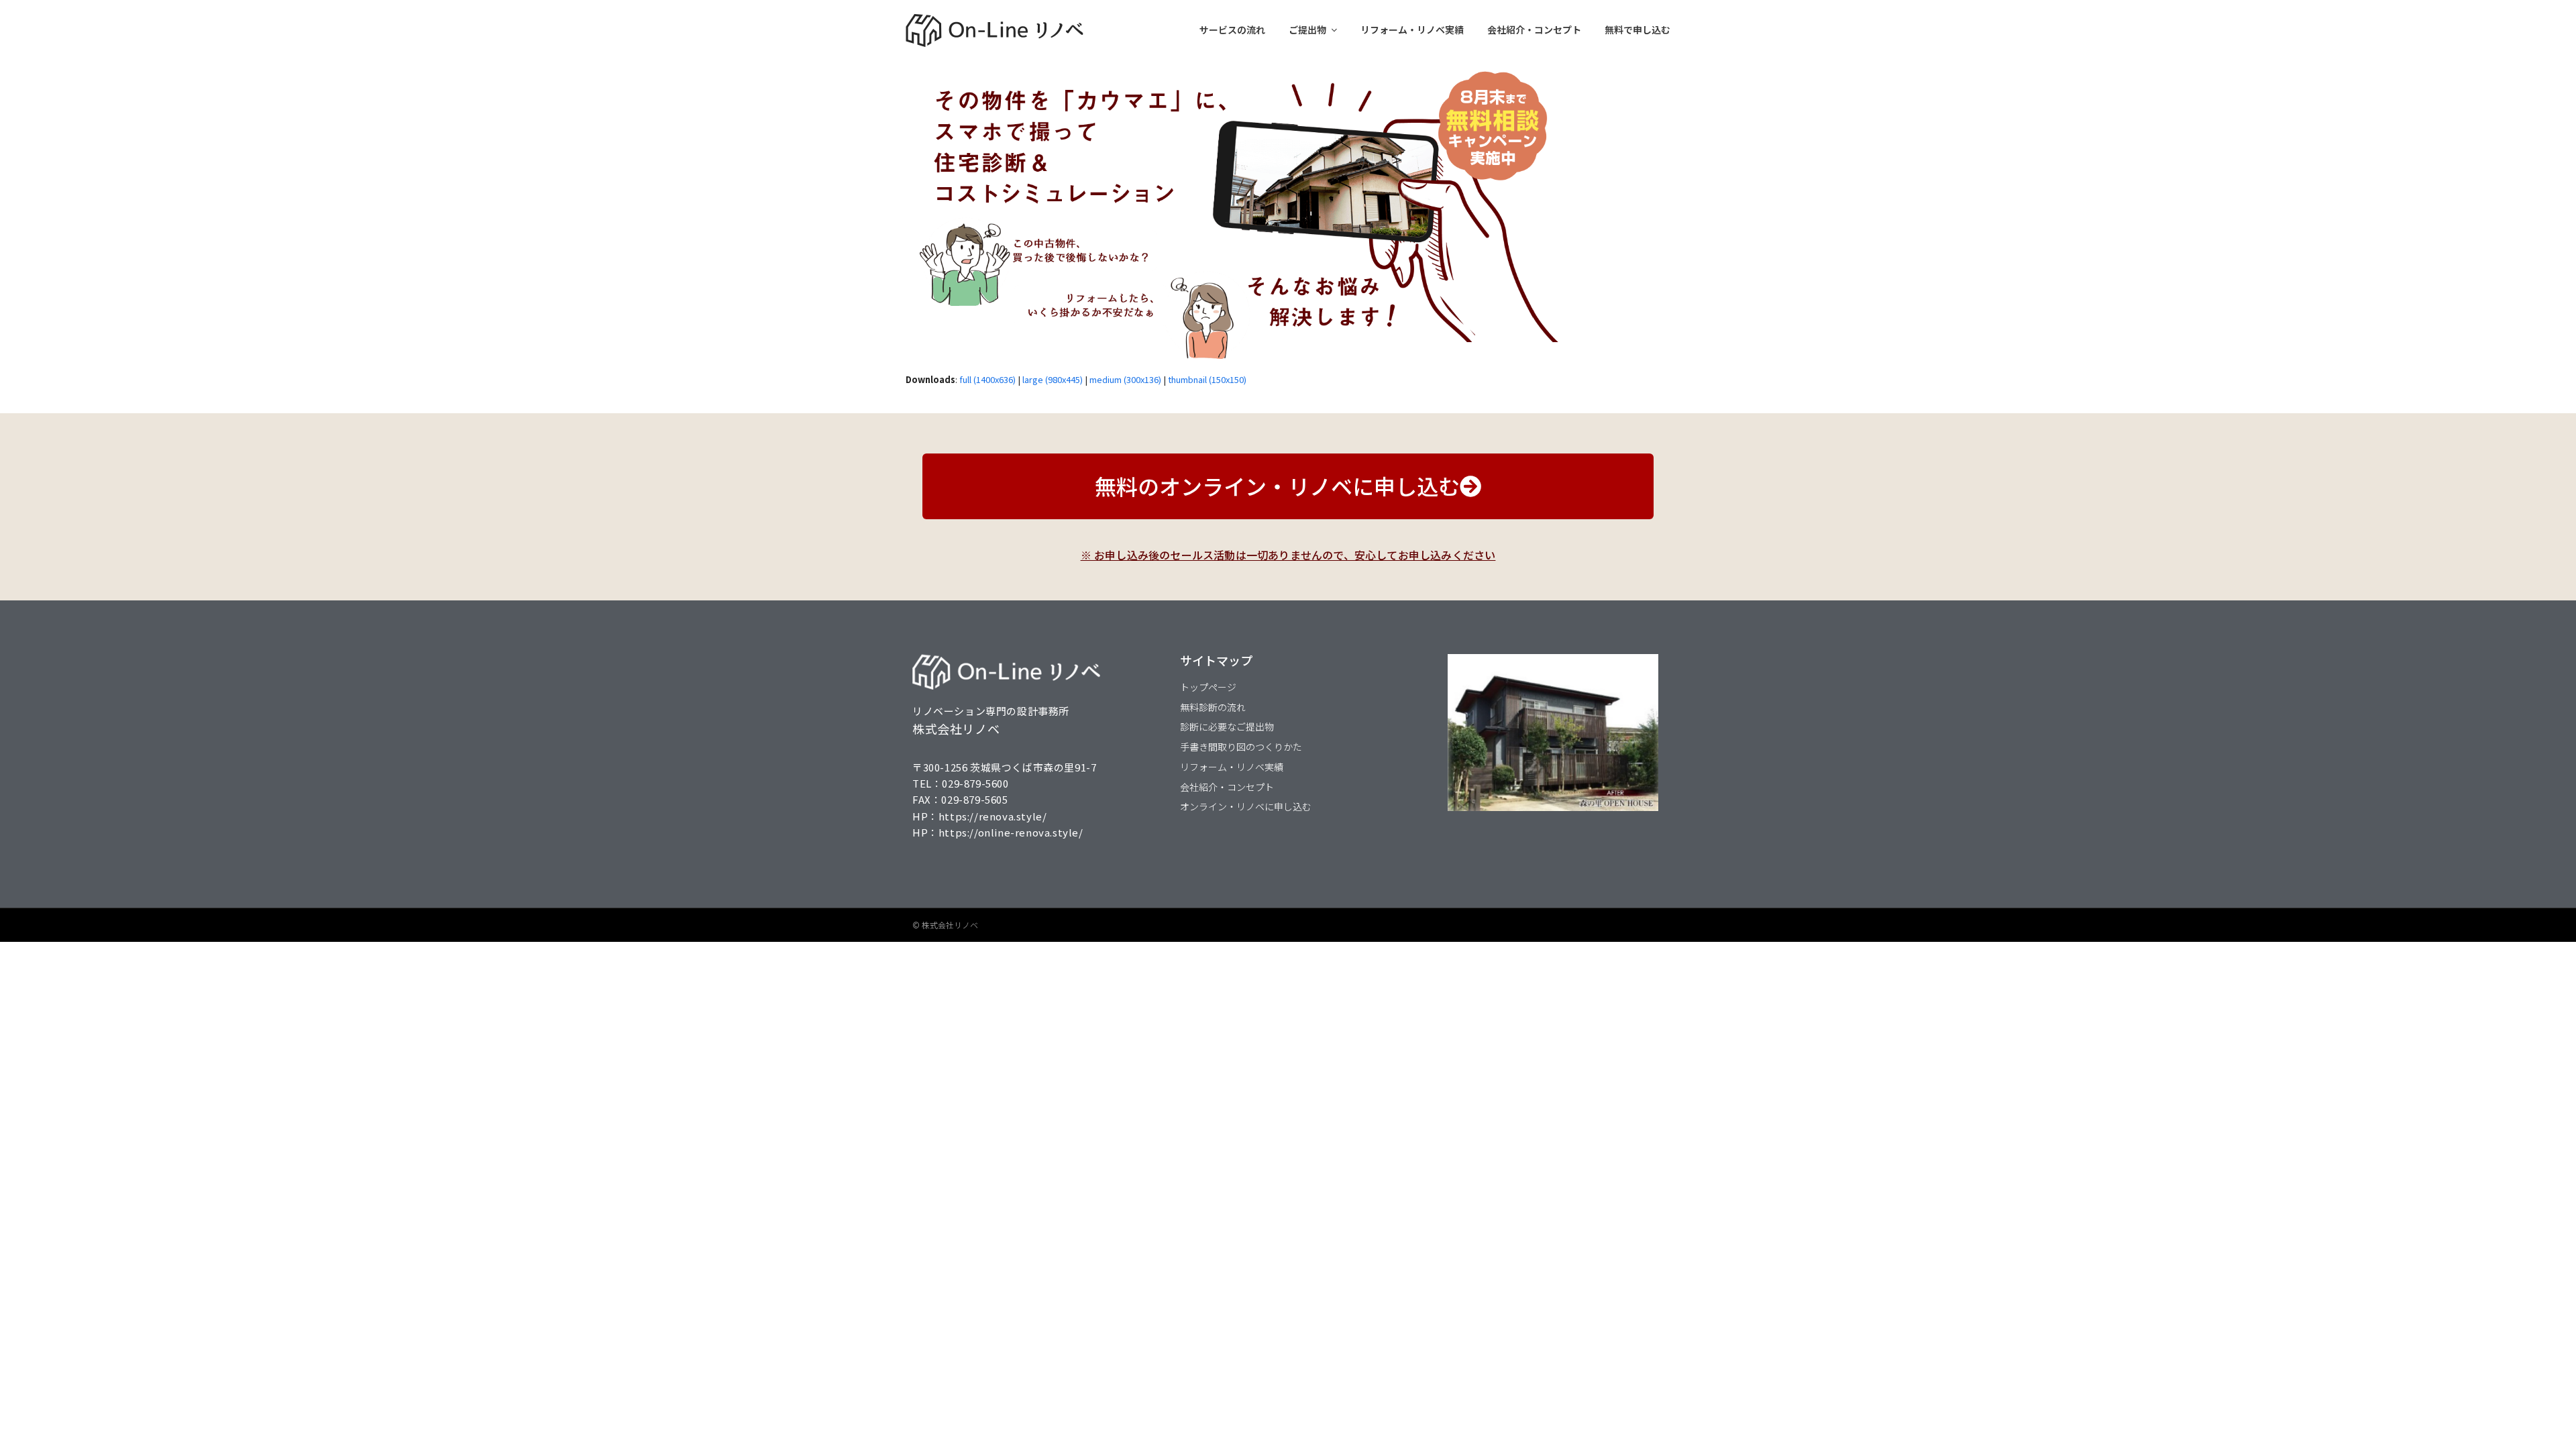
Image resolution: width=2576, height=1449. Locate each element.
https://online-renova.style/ (1011, 832)
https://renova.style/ (993, 816)
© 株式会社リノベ (945, 925)
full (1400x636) (987, 379)
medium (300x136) (1125, 379)
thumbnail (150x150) (1207, 379)
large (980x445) (1053, 379)
